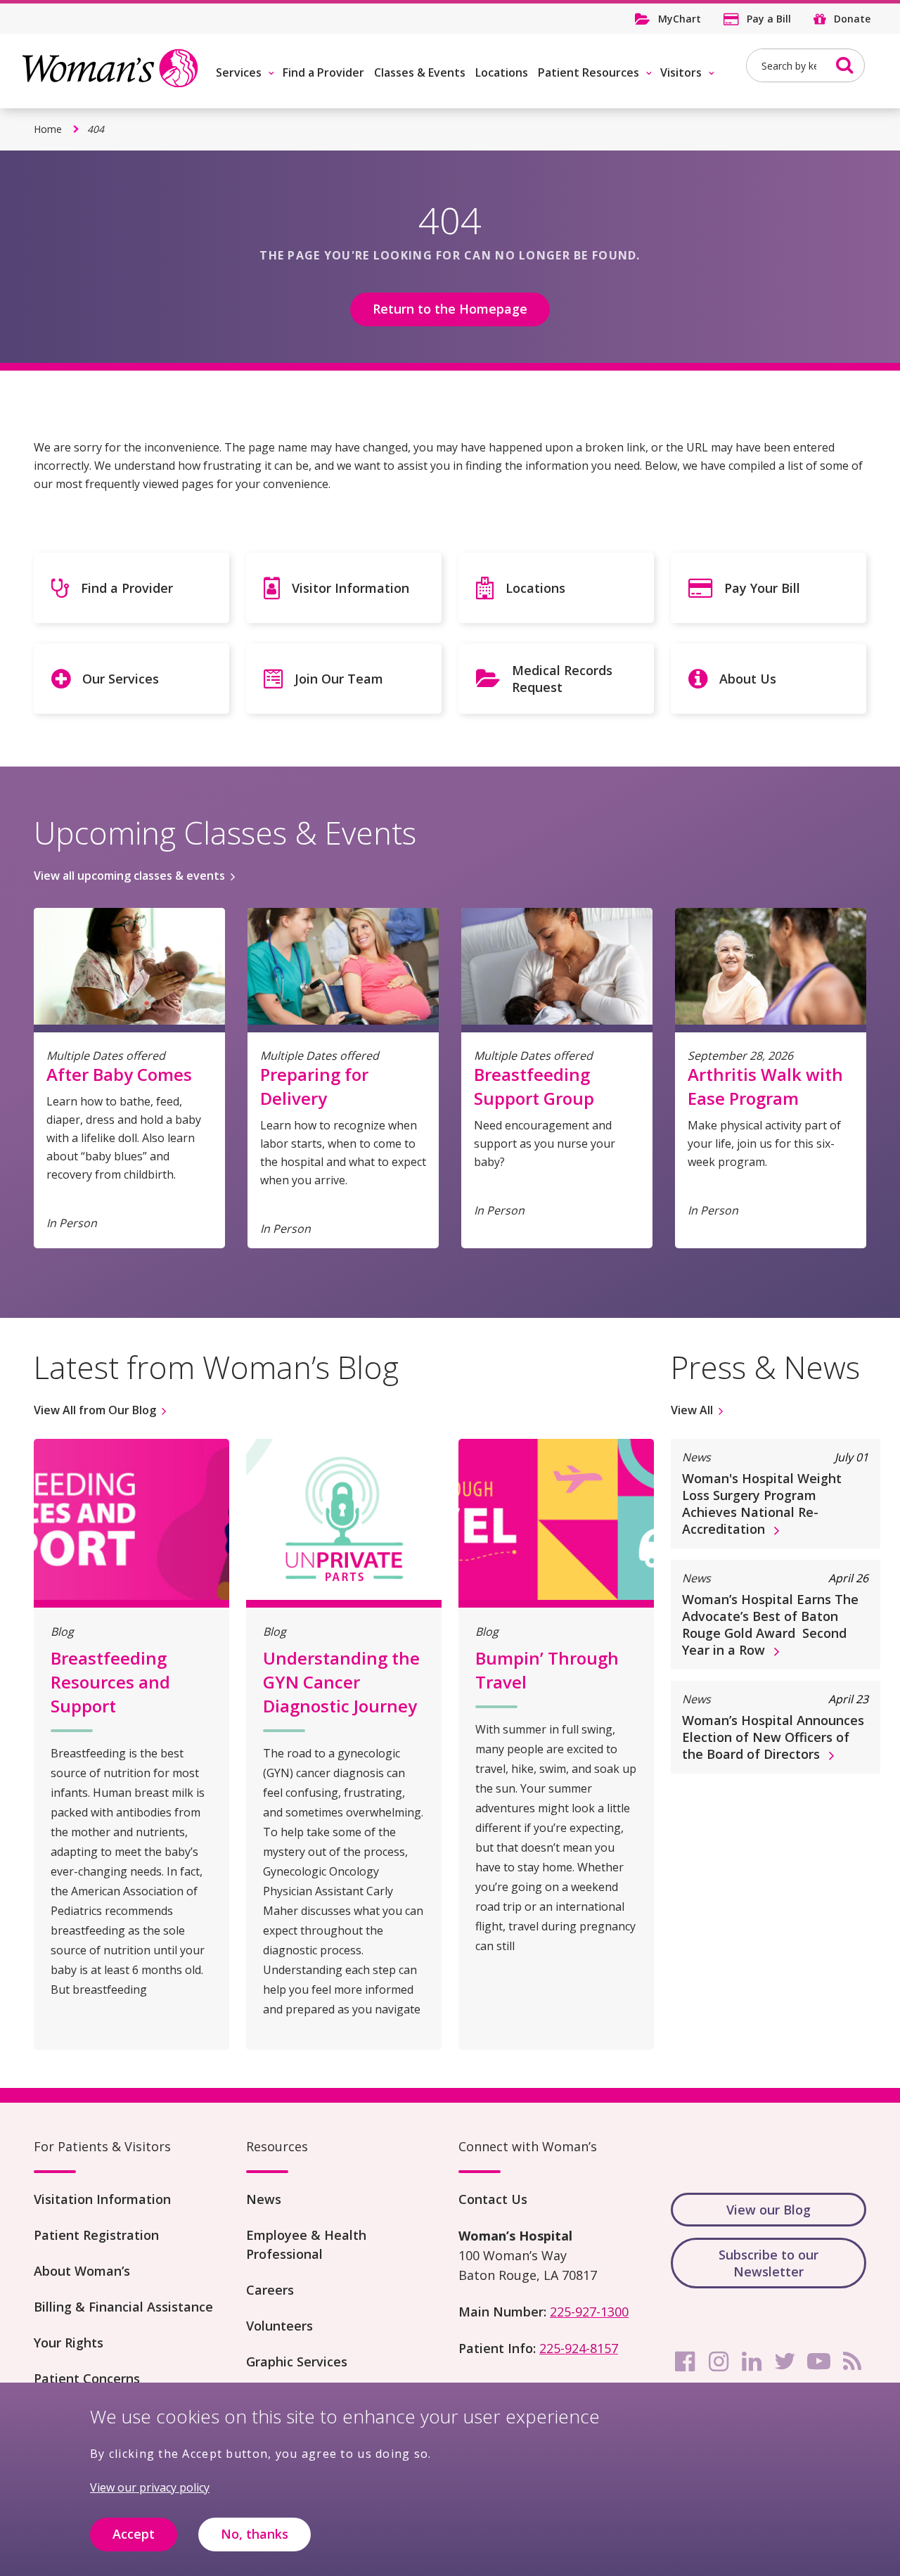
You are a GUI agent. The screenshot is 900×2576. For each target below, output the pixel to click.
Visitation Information (102, 2199)
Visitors (681, 72)
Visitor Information (351, 588)
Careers (270, 2290)
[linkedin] (752, 2362)
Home (48, 129)
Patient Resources (589, 72)
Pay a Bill (769, 19)
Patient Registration (96, 2235)
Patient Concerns (87, 2378)
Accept (134, 2535)
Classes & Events (420, 72)
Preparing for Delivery (314, 1086)
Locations (502, 72)
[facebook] (685, 2362)
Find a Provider (323, 72)
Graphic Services (297, 2362)
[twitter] (785, 2362)
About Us (748, 679)
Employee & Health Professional (306, 2244)
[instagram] (719, 2362)
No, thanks (255, 2535)
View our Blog (769, 2210)
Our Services (121, 679)
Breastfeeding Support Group (534, 1086)
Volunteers (279, 2326)
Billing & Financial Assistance (123, 2307)
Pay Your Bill (762, 588)
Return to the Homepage (450, 309)
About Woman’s (82, 2271)
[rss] (852, 2362)
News (264, 2199)
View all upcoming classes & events (129, 876)
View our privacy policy (150, 2487)
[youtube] (818, 2362)
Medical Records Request (562, 679)
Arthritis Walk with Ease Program (765, 1086)
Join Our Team (339, 679)
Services (239, 72)
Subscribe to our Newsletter (769, 2263)
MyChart (680, 19)
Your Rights (69, 2343)
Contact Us (493, 2199)
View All (692, 1410)
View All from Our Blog (95, 1410)
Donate (852, 19)
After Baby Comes (119, 1074)
